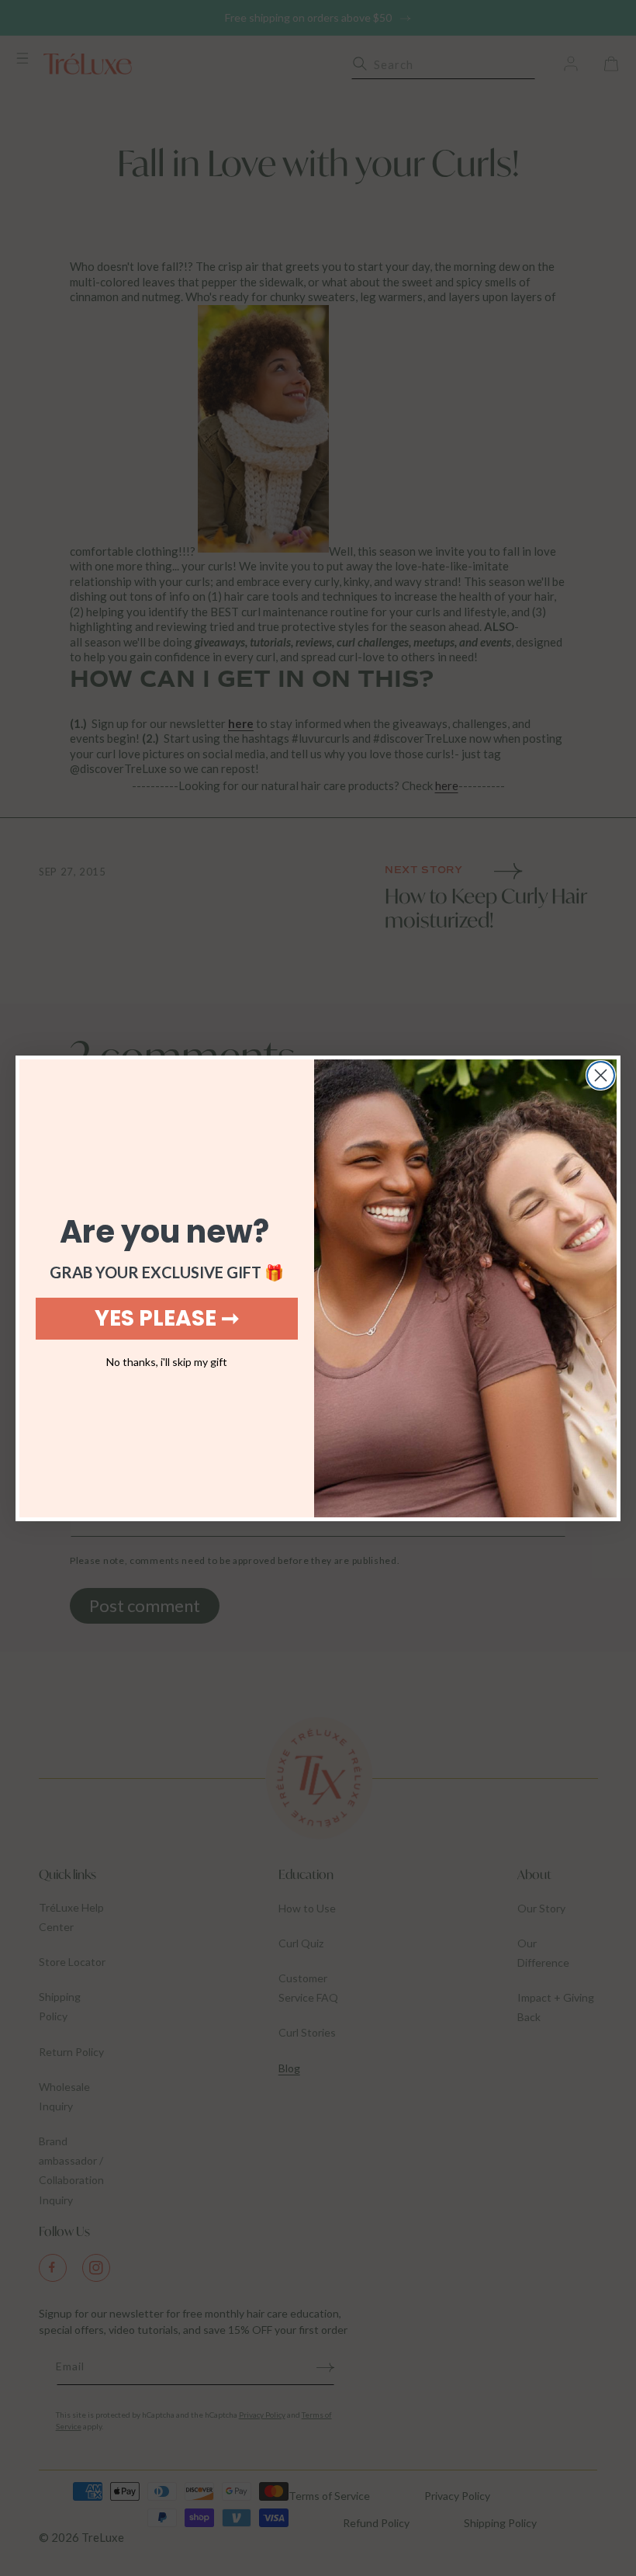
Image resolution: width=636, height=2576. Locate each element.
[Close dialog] (601, 1075)
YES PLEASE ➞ (167, 1318)
